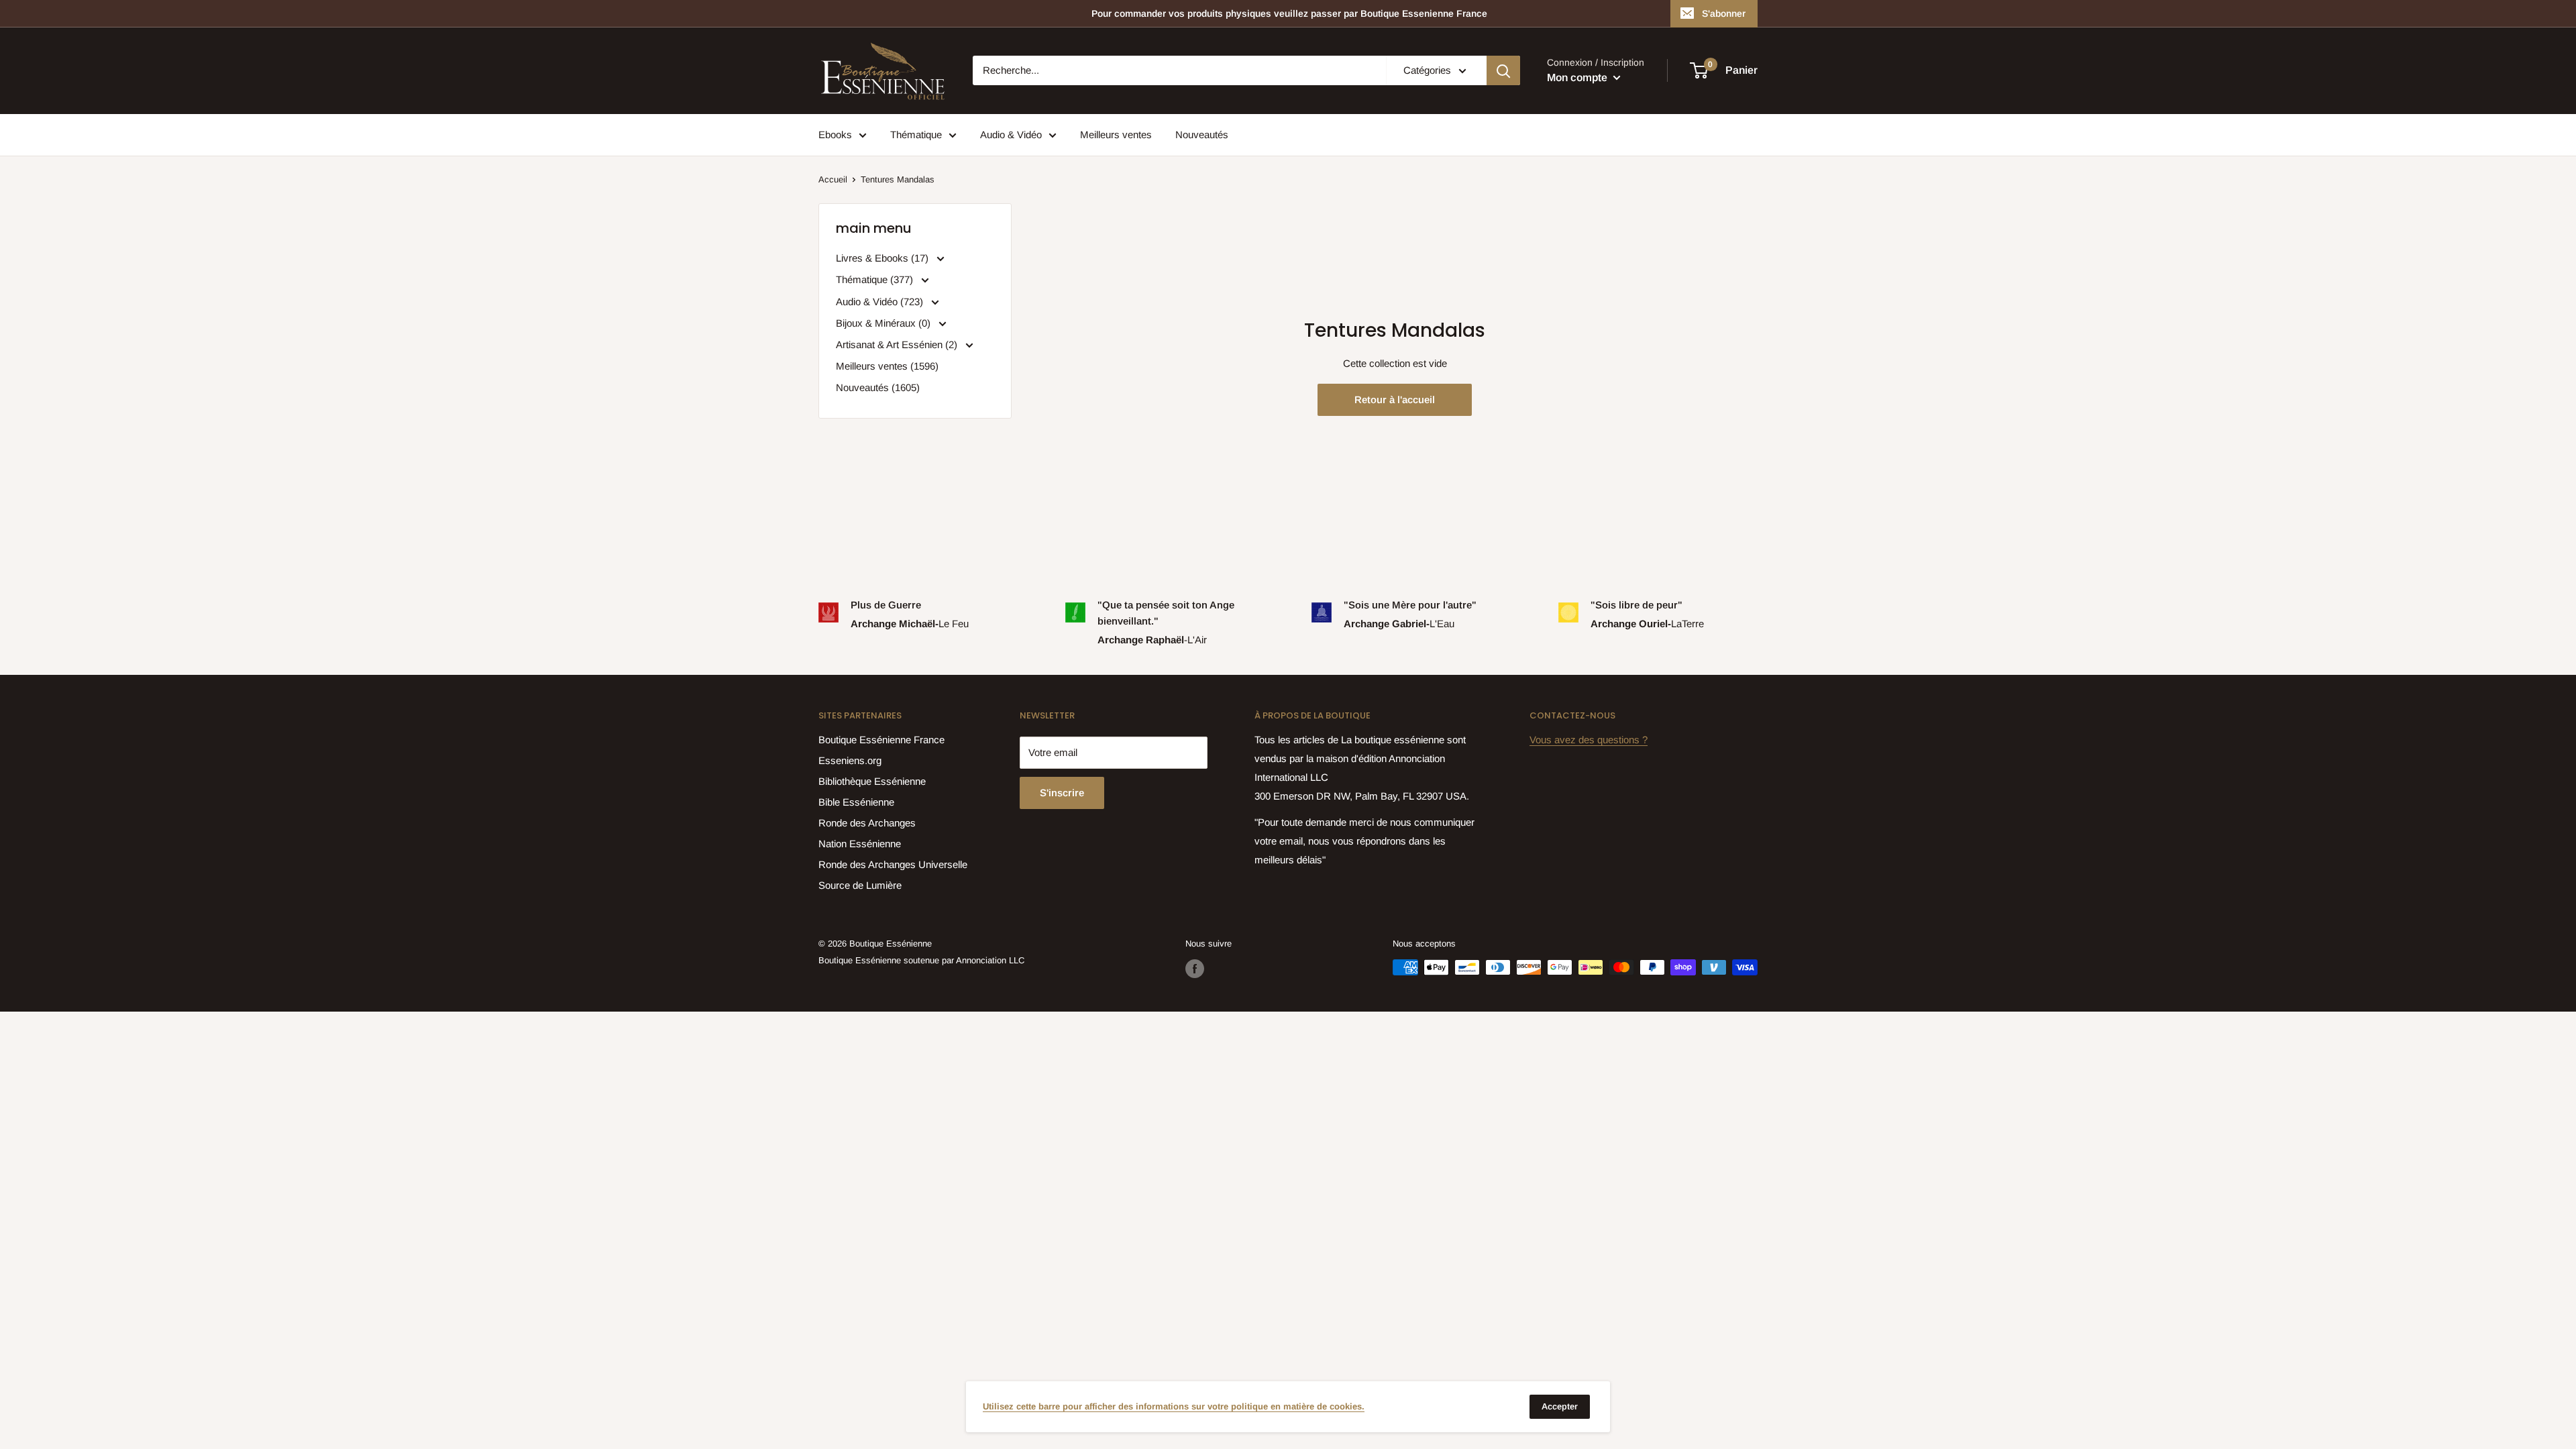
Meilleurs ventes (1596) (887, 366)
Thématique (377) (876, 279)
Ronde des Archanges (867, 823)
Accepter (1560, 1406)
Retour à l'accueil (1395, 399)
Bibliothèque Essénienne (872, 781)
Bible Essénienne (856, 802)
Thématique (916, 135)
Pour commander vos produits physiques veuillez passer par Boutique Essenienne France (1289, 13)
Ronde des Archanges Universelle (893, 864)
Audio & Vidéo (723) (881, 302)
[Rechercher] (1503, 70)
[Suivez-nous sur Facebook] (1195, 969)
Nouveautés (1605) (878, 387)
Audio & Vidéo (1011, 135)
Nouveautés (1202, 135)
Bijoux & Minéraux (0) (884, 323)
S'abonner (1724, 13)
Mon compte (1578, 77)
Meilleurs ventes (1116, 135)
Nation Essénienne (860, 844)
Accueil (833, 179)
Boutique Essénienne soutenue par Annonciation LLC (921, 960)
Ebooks (835, 135)
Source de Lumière (860, 885)
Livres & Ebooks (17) (883, 258)
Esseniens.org (850, 760)
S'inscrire (1062, 793)
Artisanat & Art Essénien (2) (898, 344)
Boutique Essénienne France (881, 740)
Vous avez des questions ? (1589, 740)
